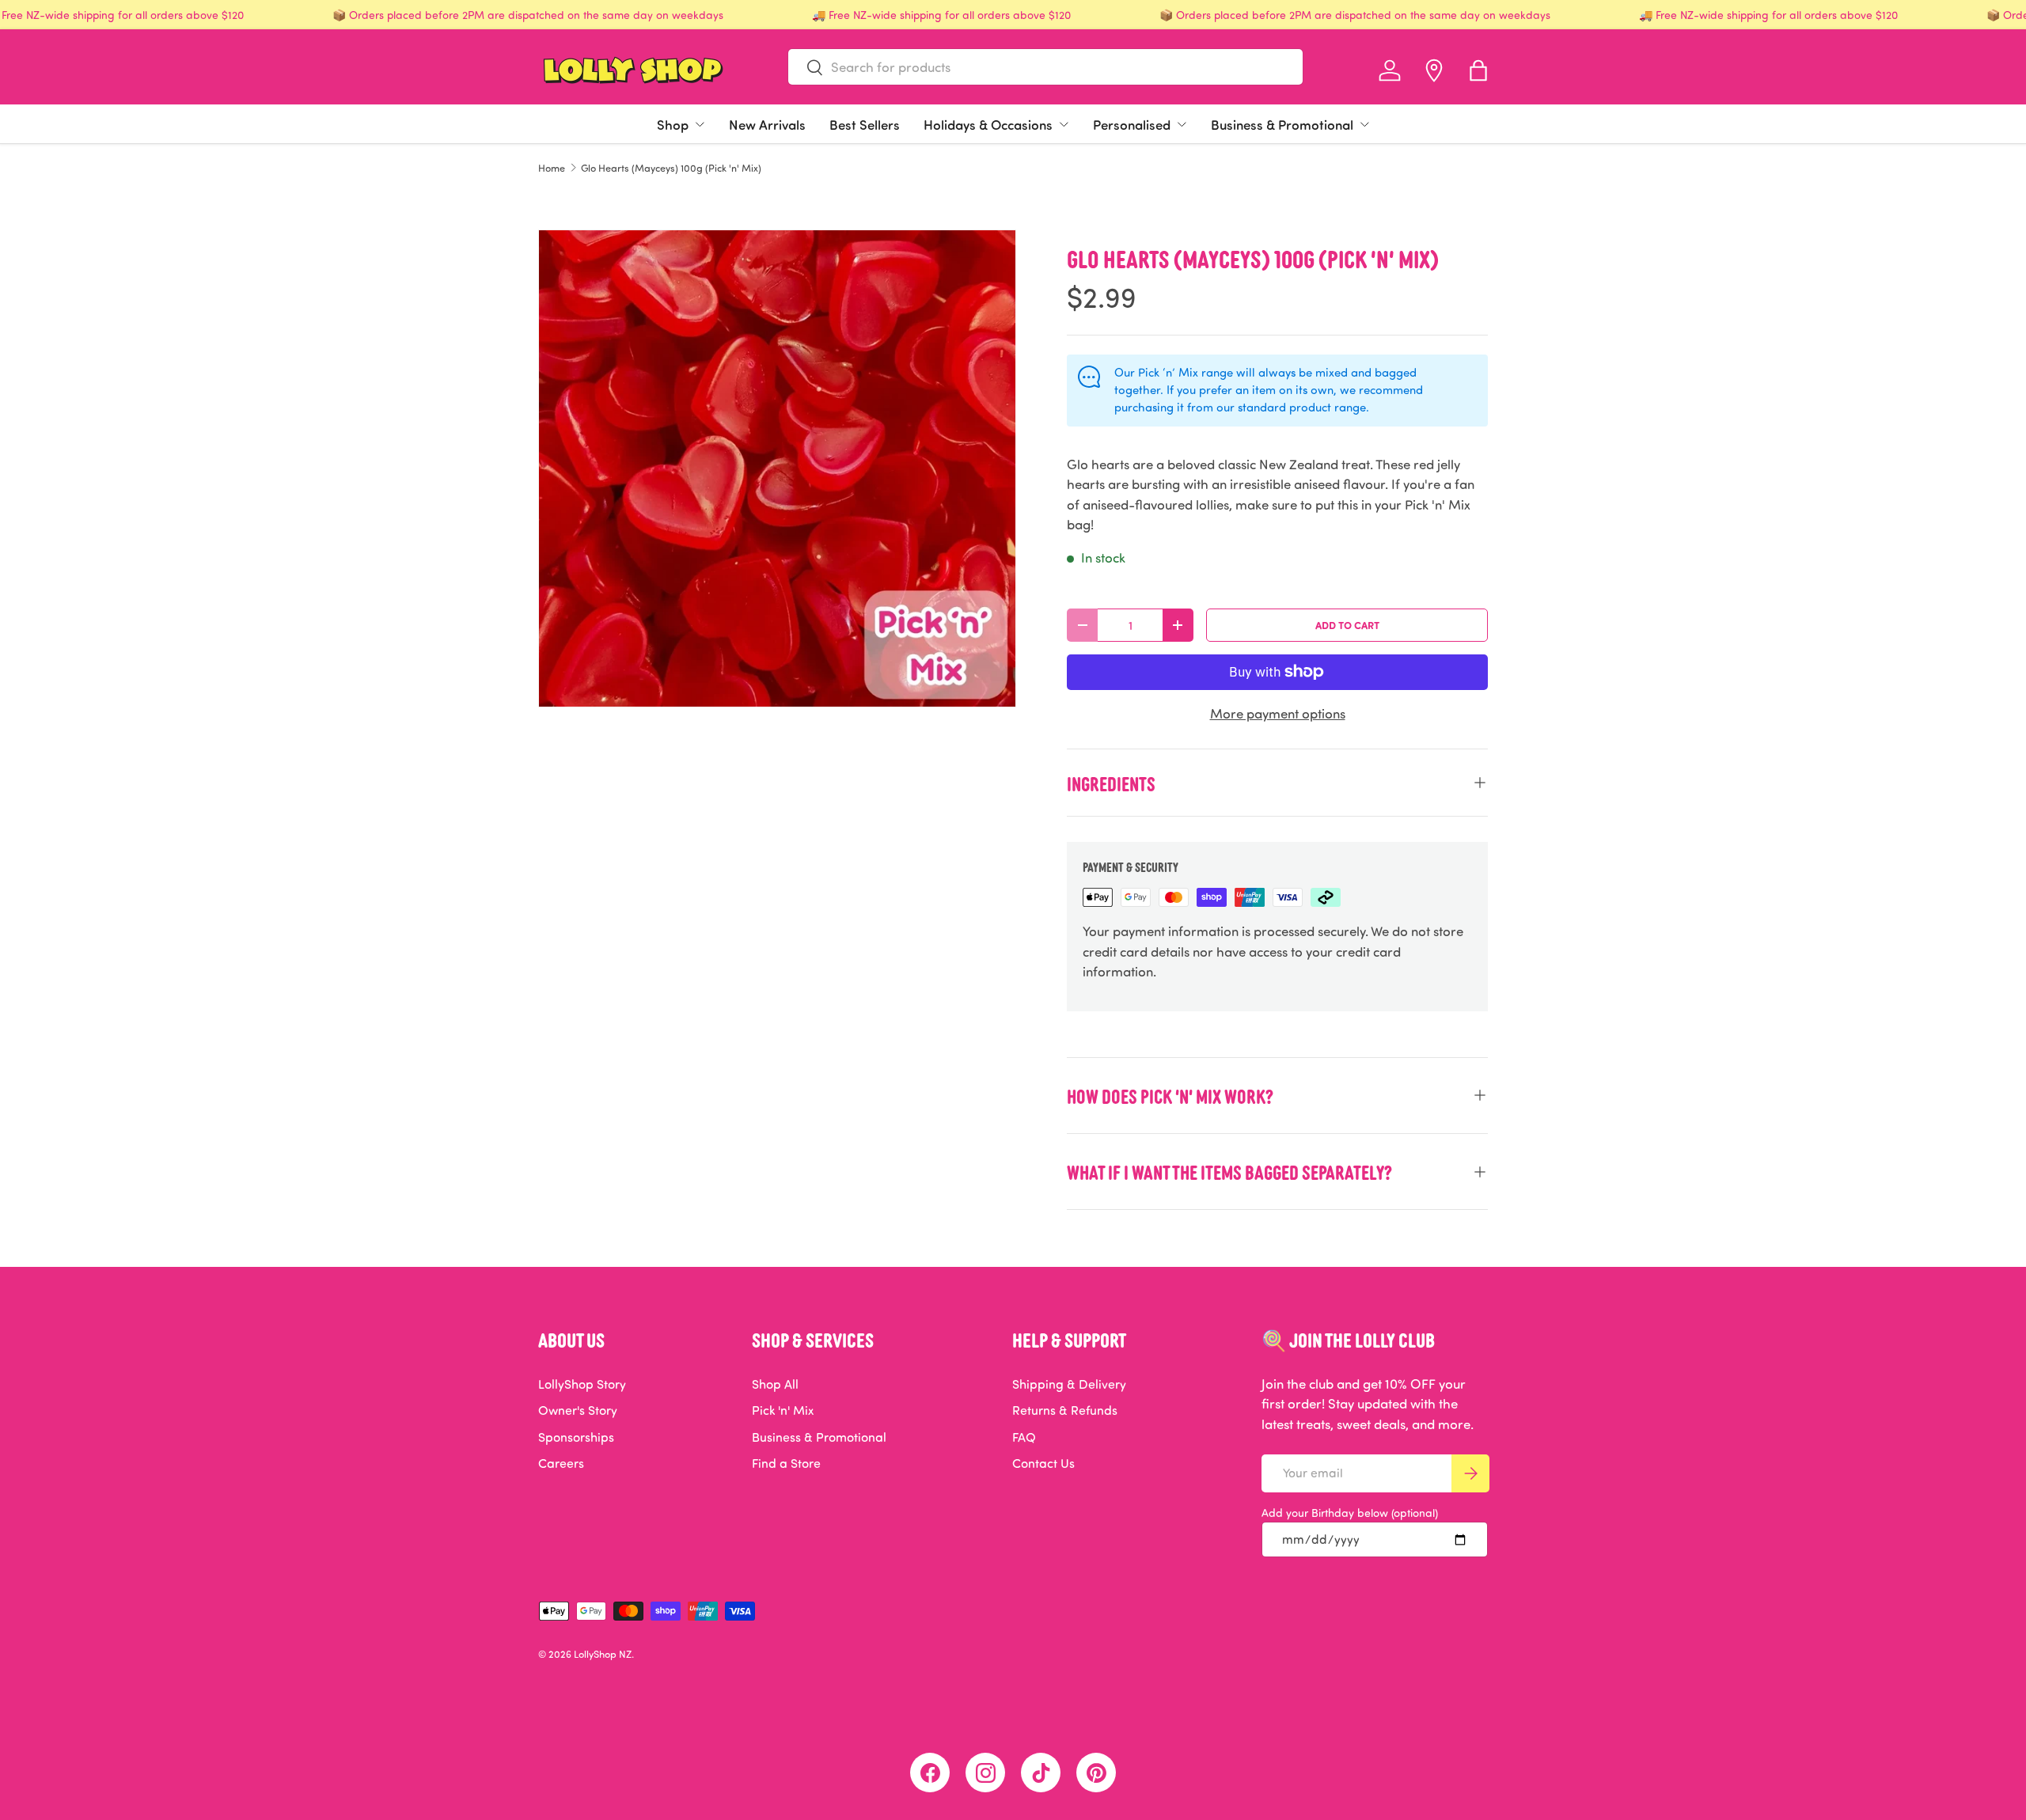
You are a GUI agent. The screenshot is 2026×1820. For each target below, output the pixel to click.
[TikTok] (1041, 1773)
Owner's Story (578, 1410)
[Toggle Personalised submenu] (1182, 124)
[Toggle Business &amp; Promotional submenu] (1364, 124)
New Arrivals (767, 124)
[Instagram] (985, 1773)
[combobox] (1045, 67)
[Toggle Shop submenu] (700, 124)
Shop (673, 124)
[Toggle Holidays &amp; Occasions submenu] (1064, 124)
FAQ (1024, 1437)
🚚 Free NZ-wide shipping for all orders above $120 (941, 15)
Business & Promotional (1282, 124)
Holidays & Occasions (988, 124)
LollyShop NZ (603, 1654)
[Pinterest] (1096, 1773)
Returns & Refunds (1065, 1410)
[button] (1478, 70)
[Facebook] (930, 1773)
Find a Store (786, 1463)
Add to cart (1347, 625)
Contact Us (1043, 1463)
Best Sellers (865, 124)
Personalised (1132, 124)
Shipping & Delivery (1069, 1384)
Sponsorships (576, 1437)
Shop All (775, 1384)
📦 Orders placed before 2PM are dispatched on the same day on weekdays (528, 15)
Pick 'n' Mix (783, 1410)
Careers (561, 1463)
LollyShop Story (582, 1384)
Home (552, 168)
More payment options (1278, 713)
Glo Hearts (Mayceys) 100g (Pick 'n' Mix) (671, 168)
